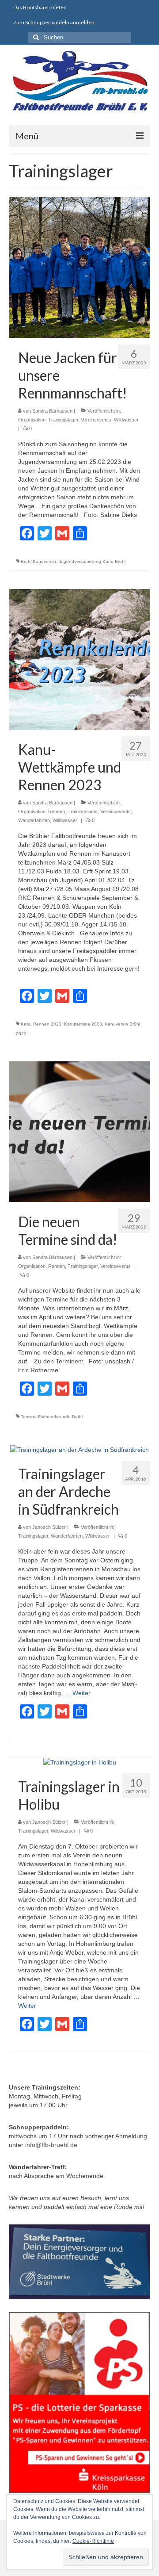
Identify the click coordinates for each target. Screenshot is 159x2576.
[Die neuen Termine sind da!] (79, 1131)
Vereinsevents (96, 420)
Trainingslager (63, 420)
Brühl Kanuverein (38, 561)
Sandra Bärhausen (52, 411)
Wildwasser (126, 420)
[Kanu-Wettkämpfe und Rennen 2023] (79, 659)
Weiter (81, 1693)
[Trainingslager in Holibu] (80, 1762)
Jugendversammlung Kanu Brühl (92, 561)
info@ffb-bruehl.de (51, 2145)
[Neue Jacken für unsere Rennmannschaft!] (79, 267)
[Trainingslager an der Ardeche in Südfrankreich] (79, 1449)
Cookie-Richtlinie (93, 2541)
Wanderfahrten (34, 820)
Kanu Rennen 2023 (41, 1024)
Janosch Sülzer (49, 1527)
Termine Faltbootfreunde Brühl (52, 1417)
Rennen (57, 811)
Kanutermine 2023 (83, 1024)
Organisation (32, 420)
